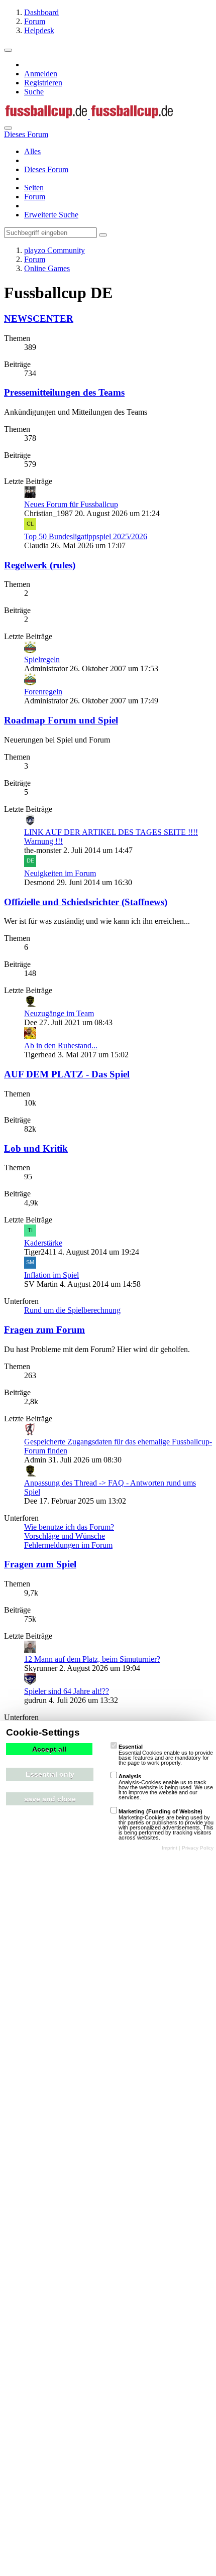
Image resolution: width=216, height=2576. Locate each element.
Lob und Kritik (36, 1148)
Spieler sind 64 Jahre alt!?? (67, 1691)
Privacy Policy (198, 1848)
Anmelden (41, 74)
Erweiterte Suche (51, 215)
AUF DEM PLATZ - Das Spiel (67, 1074)
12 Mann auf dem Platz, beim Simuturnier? (92, 1659)
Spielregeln (42, 659)
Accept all (49, 1749)
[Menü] (8, 50)
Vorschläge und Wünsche (65, 1536)
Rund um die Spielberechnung (72, 1310)
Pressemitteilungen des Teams (64, 392)
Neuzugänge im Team (59, 1013)
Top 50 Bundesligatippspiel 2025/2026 (86, 536)
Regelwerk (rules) (40, 565)
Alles (32, 151)
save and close (50, 1799)
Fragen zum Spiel (40, 1564)
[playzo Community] (89, 116)
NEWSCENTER (39, 319)
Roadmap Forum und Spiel (61, 720)
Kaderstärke (43, 1243)
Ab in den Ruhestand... (61, 1046)
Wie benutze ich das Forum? (69, 1527)
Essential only (50, 1774)
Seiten (34, 188)
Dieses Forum (46, 169)
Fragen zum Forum (44, 1330)
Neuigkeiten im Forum (60, 873)
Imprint (170, 1848)
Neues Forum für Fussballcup (71, 504)
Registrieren (43, 83)
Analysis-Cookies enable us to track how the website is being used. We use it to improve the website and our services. (166, 1787)
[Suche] (8, 128)
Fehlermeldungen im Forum (68, 1545)
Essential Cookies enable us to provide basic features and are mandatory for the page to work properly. (166, 1755)
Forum (35, 197)
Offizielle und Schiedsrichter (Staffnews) (86, 902)
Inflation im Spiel (51, 1275)
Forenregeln (43, 692)
